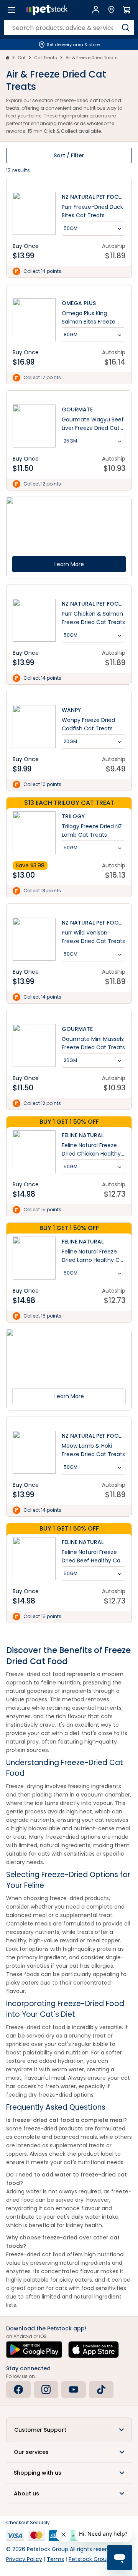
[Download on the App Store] (94, 2350)
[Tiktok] (101, 2389)
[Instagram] (46, 2389)
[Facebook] (18, 2389)
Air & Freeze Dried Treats (92, 58)
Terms (55, 2559)
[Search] (126, 28)
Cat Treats (46, 58)
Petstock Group (89, 2559)
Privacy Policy (24, 2559)
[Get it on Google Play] (34, 2350)
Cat (22, 58)
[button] (69, 2430)
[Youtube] (74, 2389)
